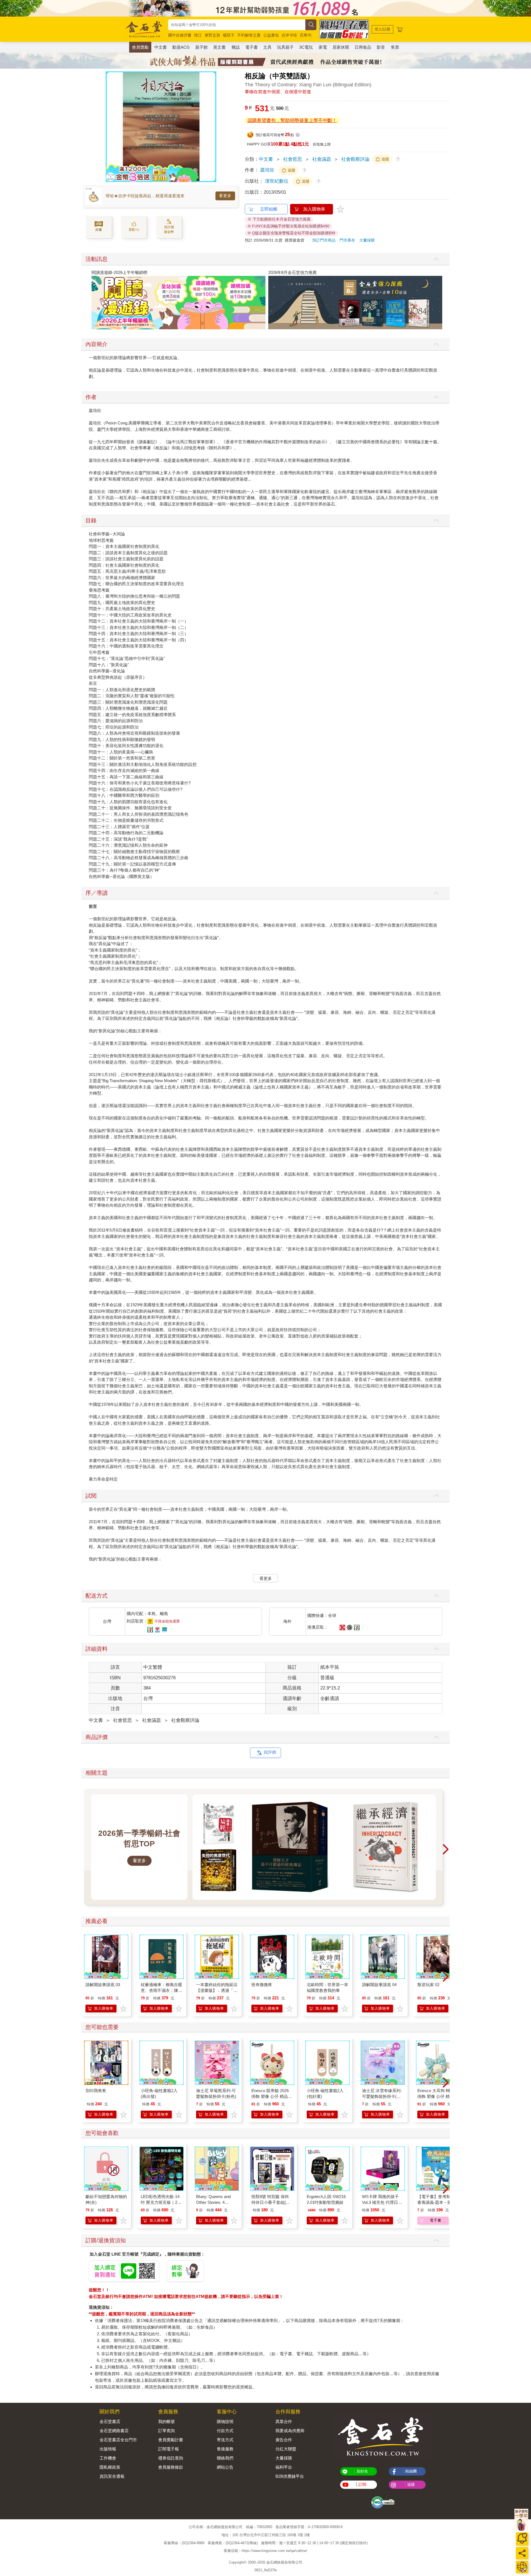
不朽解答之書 (249, 35)
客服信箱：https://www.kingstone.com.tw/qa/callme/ (265, 2551)
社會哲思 (293, 159)
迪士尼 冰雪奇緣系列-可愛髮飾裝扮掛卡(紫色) (382, 2096)
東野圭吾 (212, 35)
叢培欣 (267, 170)
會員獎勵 (140, 47)
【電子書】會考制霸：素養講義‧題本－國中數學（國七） (438, 2202)
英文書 (219, 47)
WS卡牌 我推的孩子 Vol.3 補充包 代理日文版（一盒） (382, 2202)
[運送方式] (522, 2567)
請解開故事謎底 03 (103, 1985)
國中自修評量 (180, 35)
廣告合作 (284, 2440)
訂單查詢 (166, 2431)
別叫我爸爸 (96, 2091)
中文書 (161, 47)
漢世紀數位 (277, 181)
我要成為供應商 (290, 2431)
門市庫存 (347, 240)
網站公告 (225, 2467)
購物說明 (225, 2421)
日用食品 (363, 47)
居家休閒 (341, 47)
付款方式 (225, 2431)
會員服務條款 (171, 2467)
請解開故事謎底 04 (379, 1985)
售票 (395, 47)
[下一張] (212, 127)
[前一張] (110, 127)
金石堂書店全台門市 (118, 2440)
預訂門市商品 (324, 240)
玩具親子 (285, 47)
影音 (381, 47)
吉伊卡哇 (289, 35)
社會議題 (322, 159)
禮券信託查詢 (171, 2458)
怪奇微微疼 (262, 1985)
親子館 (201, 47)
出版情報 (108, 2449)
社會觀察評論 (355, 159)
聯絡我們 (225, 2458)
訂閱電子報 (169, 2449)
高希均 (306, 35)
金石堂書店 (110, 2421)
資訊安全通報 (112, 2476)
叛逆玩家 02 (428, 1985)
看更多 (225, 196)
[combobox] (237, 25)
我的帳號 (166, 2421)
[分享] (522, 2553)
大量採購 (367, 240)
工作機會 (108, 2458)
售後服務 (225, 2449)
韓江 (198, 35)
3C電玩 (306, 47)
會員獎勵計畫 (171, 2440)
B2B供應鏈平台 (290, 2476)
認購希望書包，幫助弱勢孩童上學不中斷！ (292, 120)
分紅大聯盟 (286, 2449)
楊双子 (229, 35)
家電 (323, 47)
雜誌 (236, 47)
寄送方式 (225, 2440)
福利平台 (284, 2467)
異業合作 (284, 2421)
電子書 (252, 47)
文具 (267, 47)
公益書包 (271, 35)
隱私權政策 (110, 2467)
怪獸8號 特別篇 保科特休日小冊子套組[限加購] (271, 2202)
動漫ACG (181, 47)
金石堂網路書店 (114, 2431)
